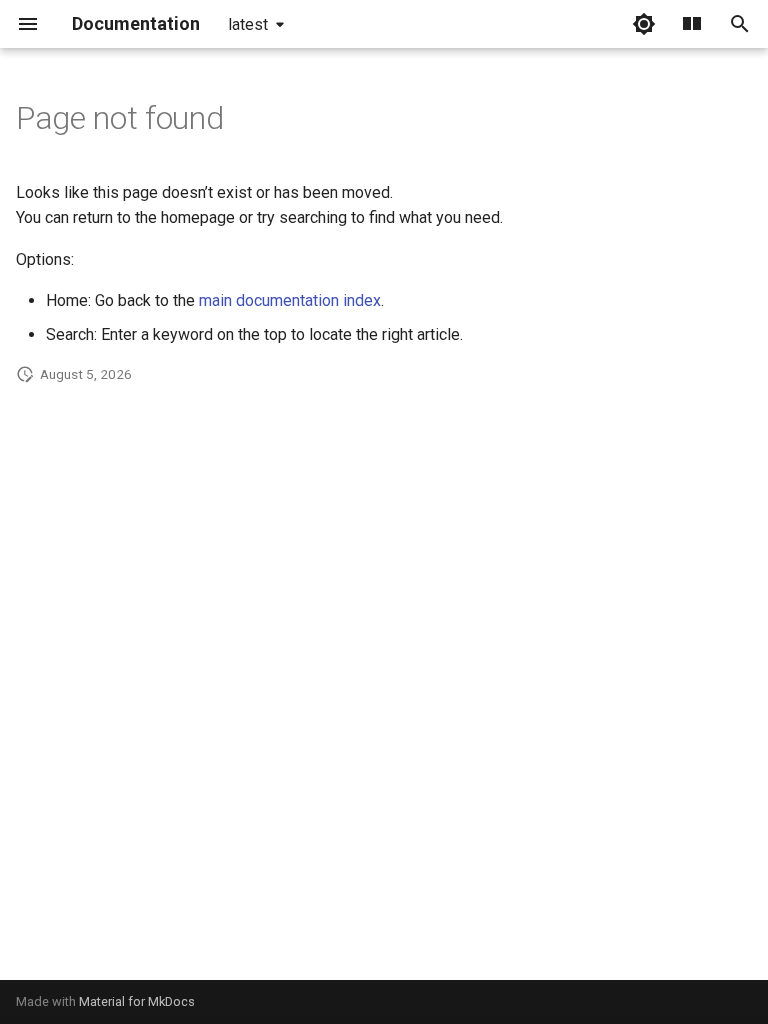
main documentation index (290, 300)
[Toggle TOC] (692, 24)
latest (248, 24)
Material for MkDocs (137, 1001)
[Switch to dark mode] (644, 24)
